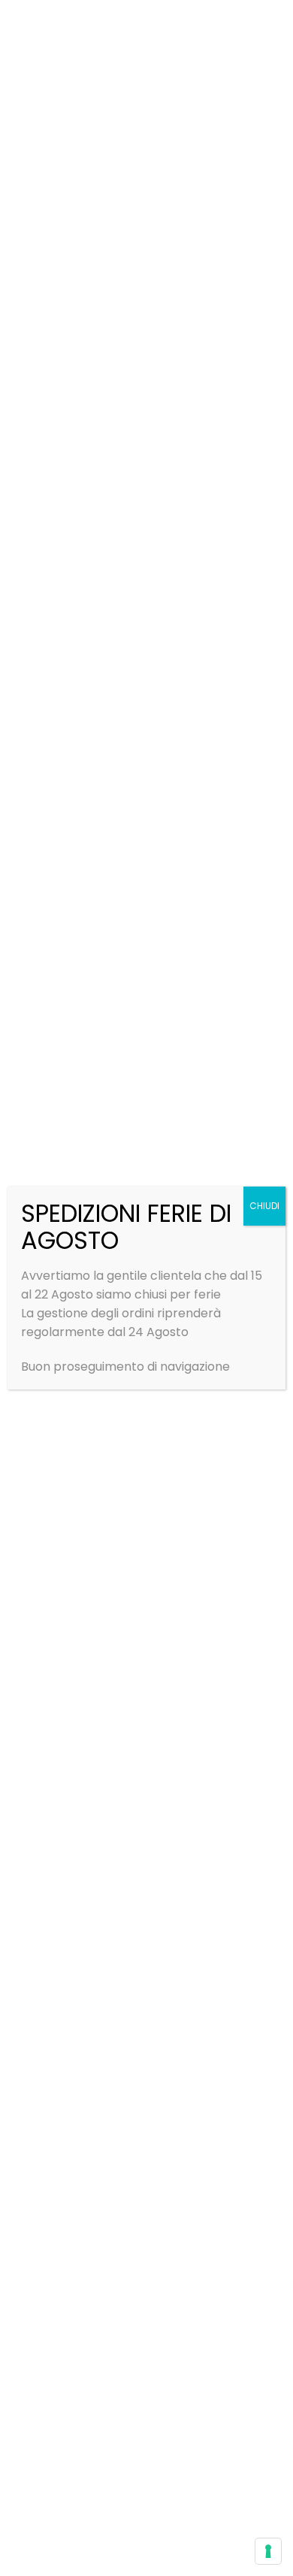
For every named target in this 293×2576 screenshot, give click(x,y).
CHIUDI (264, 1206)
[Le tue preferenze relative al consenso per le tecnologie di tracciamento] (268, 2551)
